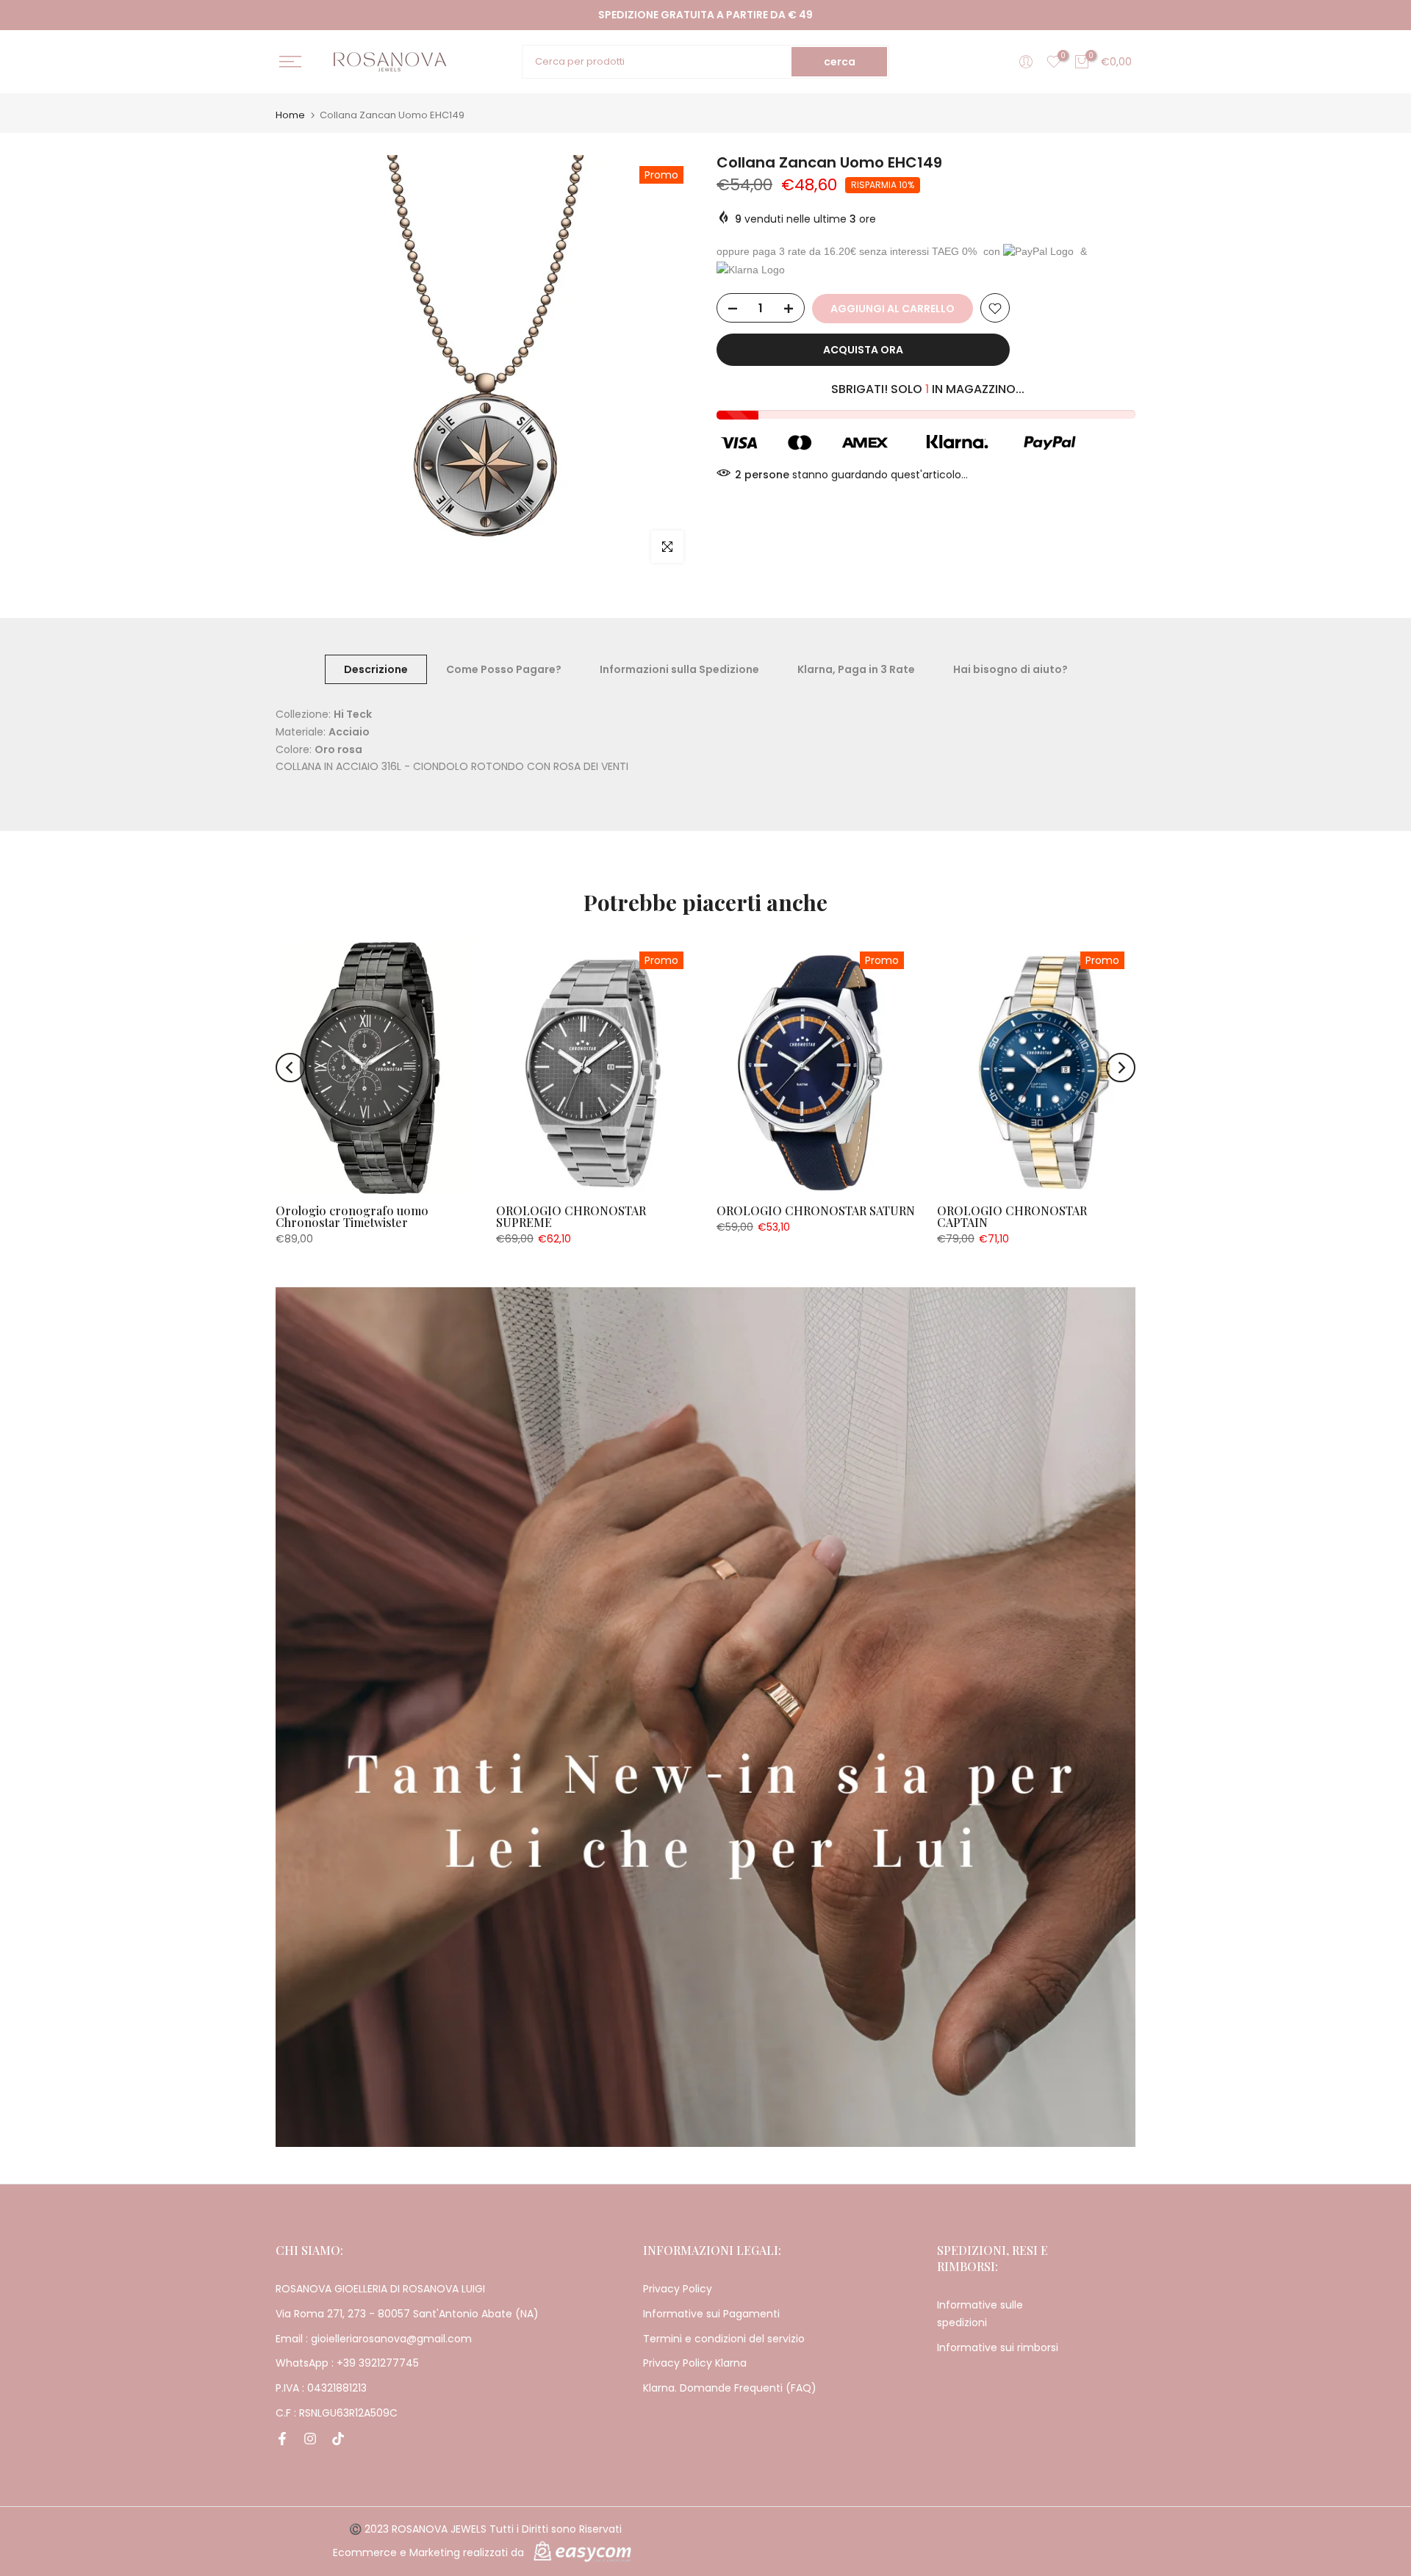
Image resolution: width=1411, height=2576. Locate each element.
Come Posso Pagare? (504, 669)
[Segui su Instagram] (310, 2439)
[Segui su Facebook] (282, 2439)
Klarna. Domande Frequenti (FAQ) (730, 2388)
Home (290, 115)
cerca (840, 62)
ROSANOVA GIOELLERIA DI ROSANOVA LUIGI (380, 2289)
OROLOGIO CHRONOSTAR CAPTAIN (1012, 1216)
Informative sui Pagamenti (711, 2314)
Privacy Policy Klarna (695, 2363)
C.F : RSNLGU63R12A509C (337, 2413)
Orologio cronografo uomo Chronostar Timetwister (352, 1216)
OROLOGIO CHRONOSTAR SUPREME (571, 1216)
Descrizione (376, 669)
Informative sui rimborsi (998, 2347)
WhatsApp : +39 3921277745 (347, 2363)
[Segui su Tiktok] (338, 2439)
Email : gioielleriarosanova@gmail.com (374, 2339)
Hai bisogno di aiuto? (1010, 669)
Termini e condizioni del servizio (724, 2339)
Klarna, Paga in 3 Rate (856, 669)
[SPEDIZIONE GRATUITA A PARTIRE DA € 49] (705, 15)
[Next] (1121, 1068)
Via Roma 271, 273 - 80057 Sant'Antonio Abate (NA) (407, 2314)
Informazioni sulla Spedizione (679, 669)
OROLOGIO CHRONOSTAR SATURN (816, 1210)
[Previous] (290, 1068)
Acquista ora (863, 350)
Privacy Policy (678, 2289)
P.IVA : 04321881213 (321, 2388)
